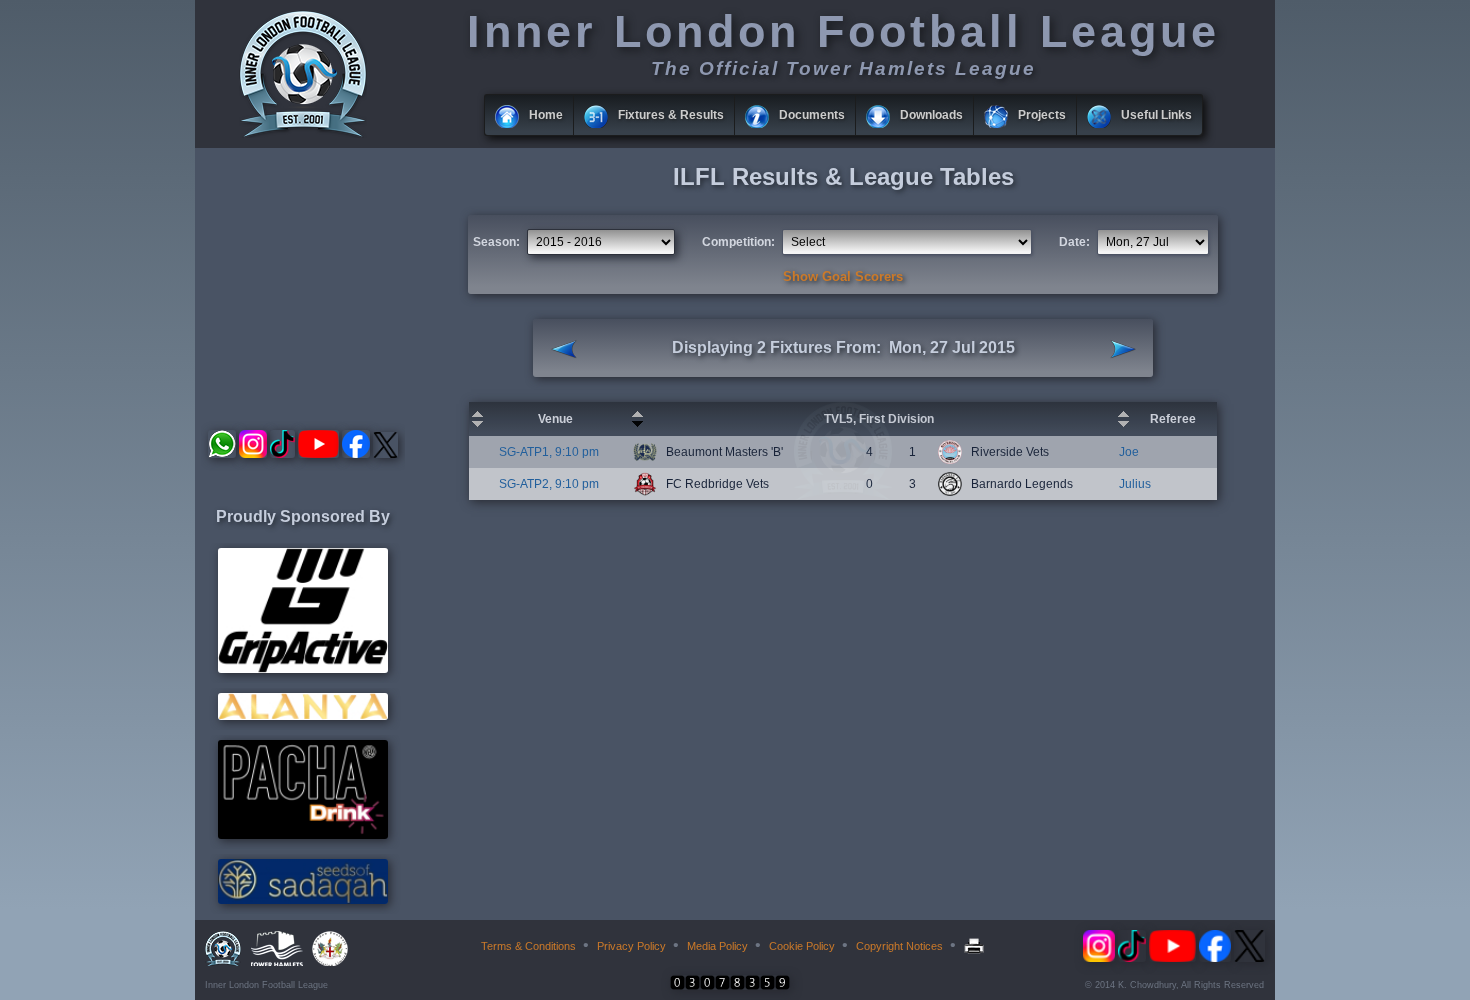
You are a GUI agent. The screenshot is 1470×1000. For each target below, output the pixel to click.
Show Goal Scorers (843, 276)
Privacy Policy (631, 946)
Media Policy (717, 946)
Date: (1074, 242)
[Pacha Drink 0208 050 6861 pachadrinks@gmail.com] (303, 835)
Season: (496, 242)
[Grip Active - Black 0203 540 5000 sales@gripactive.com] (303, 669)
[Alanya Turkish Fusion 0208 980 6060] (303, 716)
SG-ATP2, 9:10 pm (549, 484)
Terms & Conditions (528, 946)
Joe (1129, 452)
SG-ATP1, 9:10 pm (549, 452)
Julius (1135, 484)
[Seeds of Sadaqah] (303, 900)
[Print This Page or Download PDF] (976, 946)
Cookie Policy (802, 946)
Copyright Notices (899, 946)
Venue (555, 419)
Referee (1173, 419)
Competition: (738, 242)
